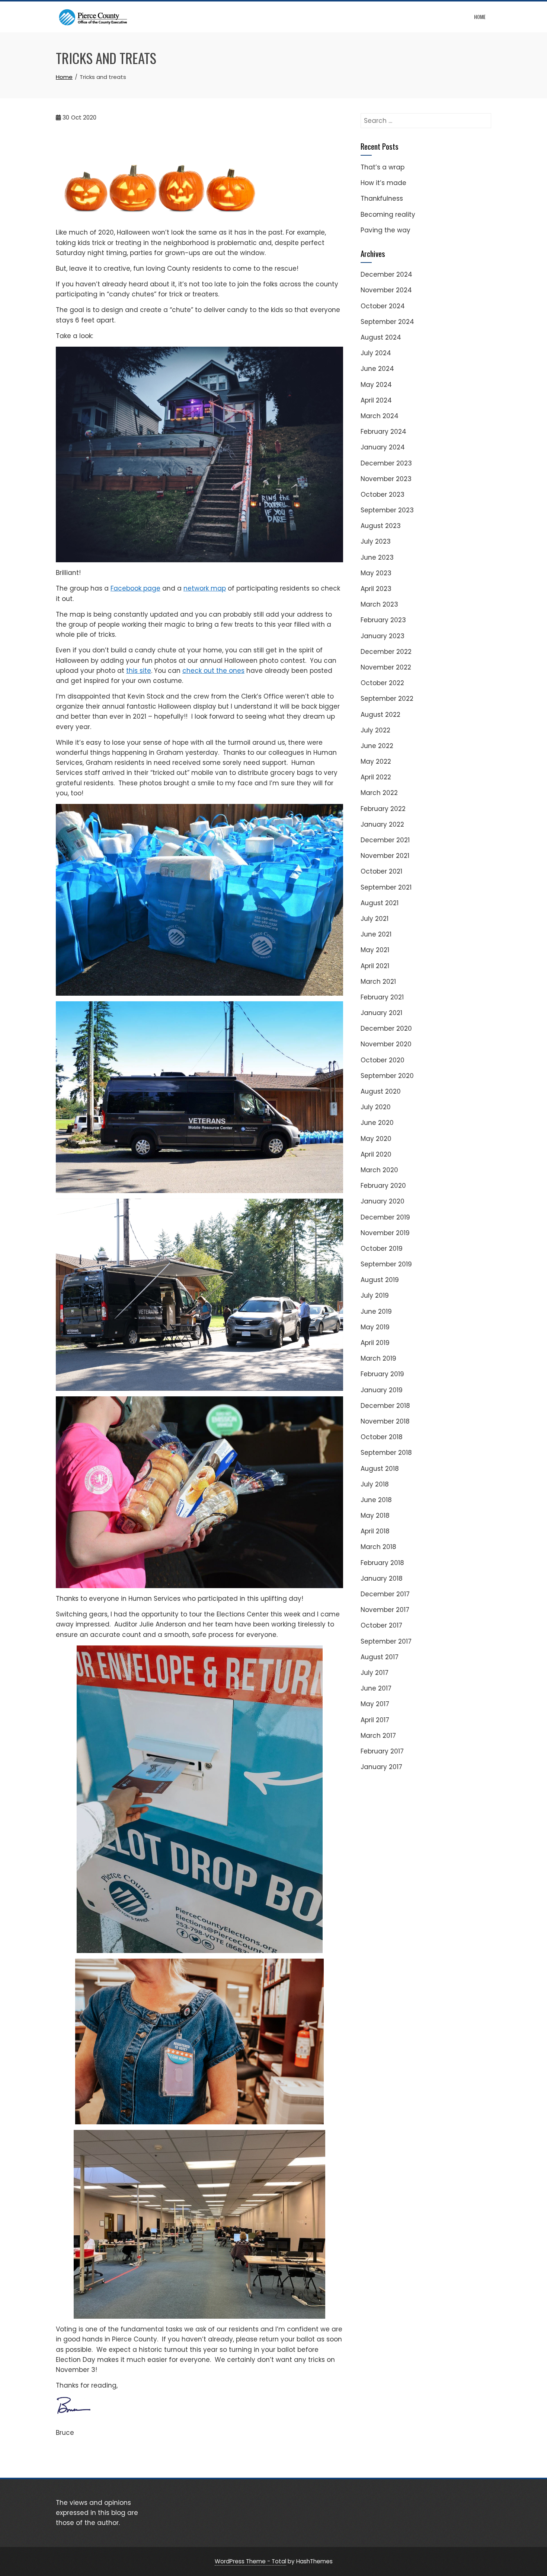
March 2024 (380, 416)
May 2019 (375, 1327)
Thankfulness (382, 198)
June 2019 (376, 1311)
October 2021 (381, 871)
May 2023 (376, 573)
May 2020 (376, 1139)
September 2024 (387, 322)
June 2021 (376, 934)
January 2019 (382, 1390)
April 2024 (376, 400)
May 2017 (375, 1704)
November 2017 (385, 1610)
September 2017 (386, 1641)
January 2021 (381, 1013)
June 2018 (376, 1500)
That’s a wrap (383, 167)
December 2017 (385, 1594)
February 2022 (383, 809)
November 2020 (386, 1044)
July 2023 (376, 541)
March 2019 (378, 1358)
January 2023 (383, 636)
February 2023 (383, 620)
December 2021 (385, 840)
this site (139, 671)
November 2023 (386, 479)
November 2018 (385, 1421)
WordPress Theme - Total (250, 2561)
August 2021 (380, 903)
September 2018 (386, 1453)
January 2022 (382, 824)
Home (480, 17)
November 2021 (385, 856)
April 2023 (376, 589)
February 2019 (382, 1374)
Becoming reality (388, 214)
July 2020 (376, 1107)
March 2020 (379, 1170)
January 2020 (383, 1201)
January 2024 (383, 447)
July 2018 (375, 1484)
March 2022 (379, 793)
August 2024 (381, 337)
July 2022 (375, 730)
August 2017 (380, 1657)
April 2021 (375, 966)
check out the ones (213, 671)
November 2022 (386, 667)
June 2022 (377, 746)
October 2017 (381, 1625)
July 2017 (375, 1673)
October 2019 (382, 1249)
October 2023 (383, 494)
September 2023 (387, 510)
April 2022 (376, 777)
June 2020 (377, 1123)
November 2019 (385, 1233)
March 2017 (378, 1736)
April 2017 (375, 1720)
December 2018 (385, 1406)
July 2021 (375, 919)
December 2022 (386, 652)
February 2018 (382, 1563)
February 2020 (383, 1186)
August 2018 (380, 1469)
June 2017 (376, 1688)
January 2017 (381, 1767)
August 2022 (380, 715)
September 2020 (387, 1076)
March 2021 (378, 982)
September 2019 (386, 1264)
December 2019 (385, 1217)
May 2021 (375, 950)
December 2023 (386, 463)
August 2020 (381, 1091)
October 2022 (382, 683)
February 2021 (382, 997)
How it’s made (383, 183)
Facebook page (135, 588)
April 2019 (375, 1343)
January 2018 (382, 1578)
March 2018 (378, 1547)
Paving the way (386, 230)
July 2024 (376, 353)
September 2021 (386, 887)
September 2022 (387, 699)
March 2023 (379, 604)
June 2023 (377, 557)
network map (205, 588)
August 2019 (380, 1280)
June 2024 (377, 369)
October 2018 (382, 1437)
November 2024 (386, 290)
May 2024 (376, 385)
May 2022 (376, 761)
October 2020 (383, 1060)
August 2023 (381, 526)
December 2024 (386, 274)
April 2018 (375, 1531)
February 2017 (382, 1751)
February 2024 (383, 432)
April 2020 (376, 1154)
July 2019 (375, 1295)
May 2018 (375, 1516)
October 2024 (383, 306)
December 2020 (386, 1028)
